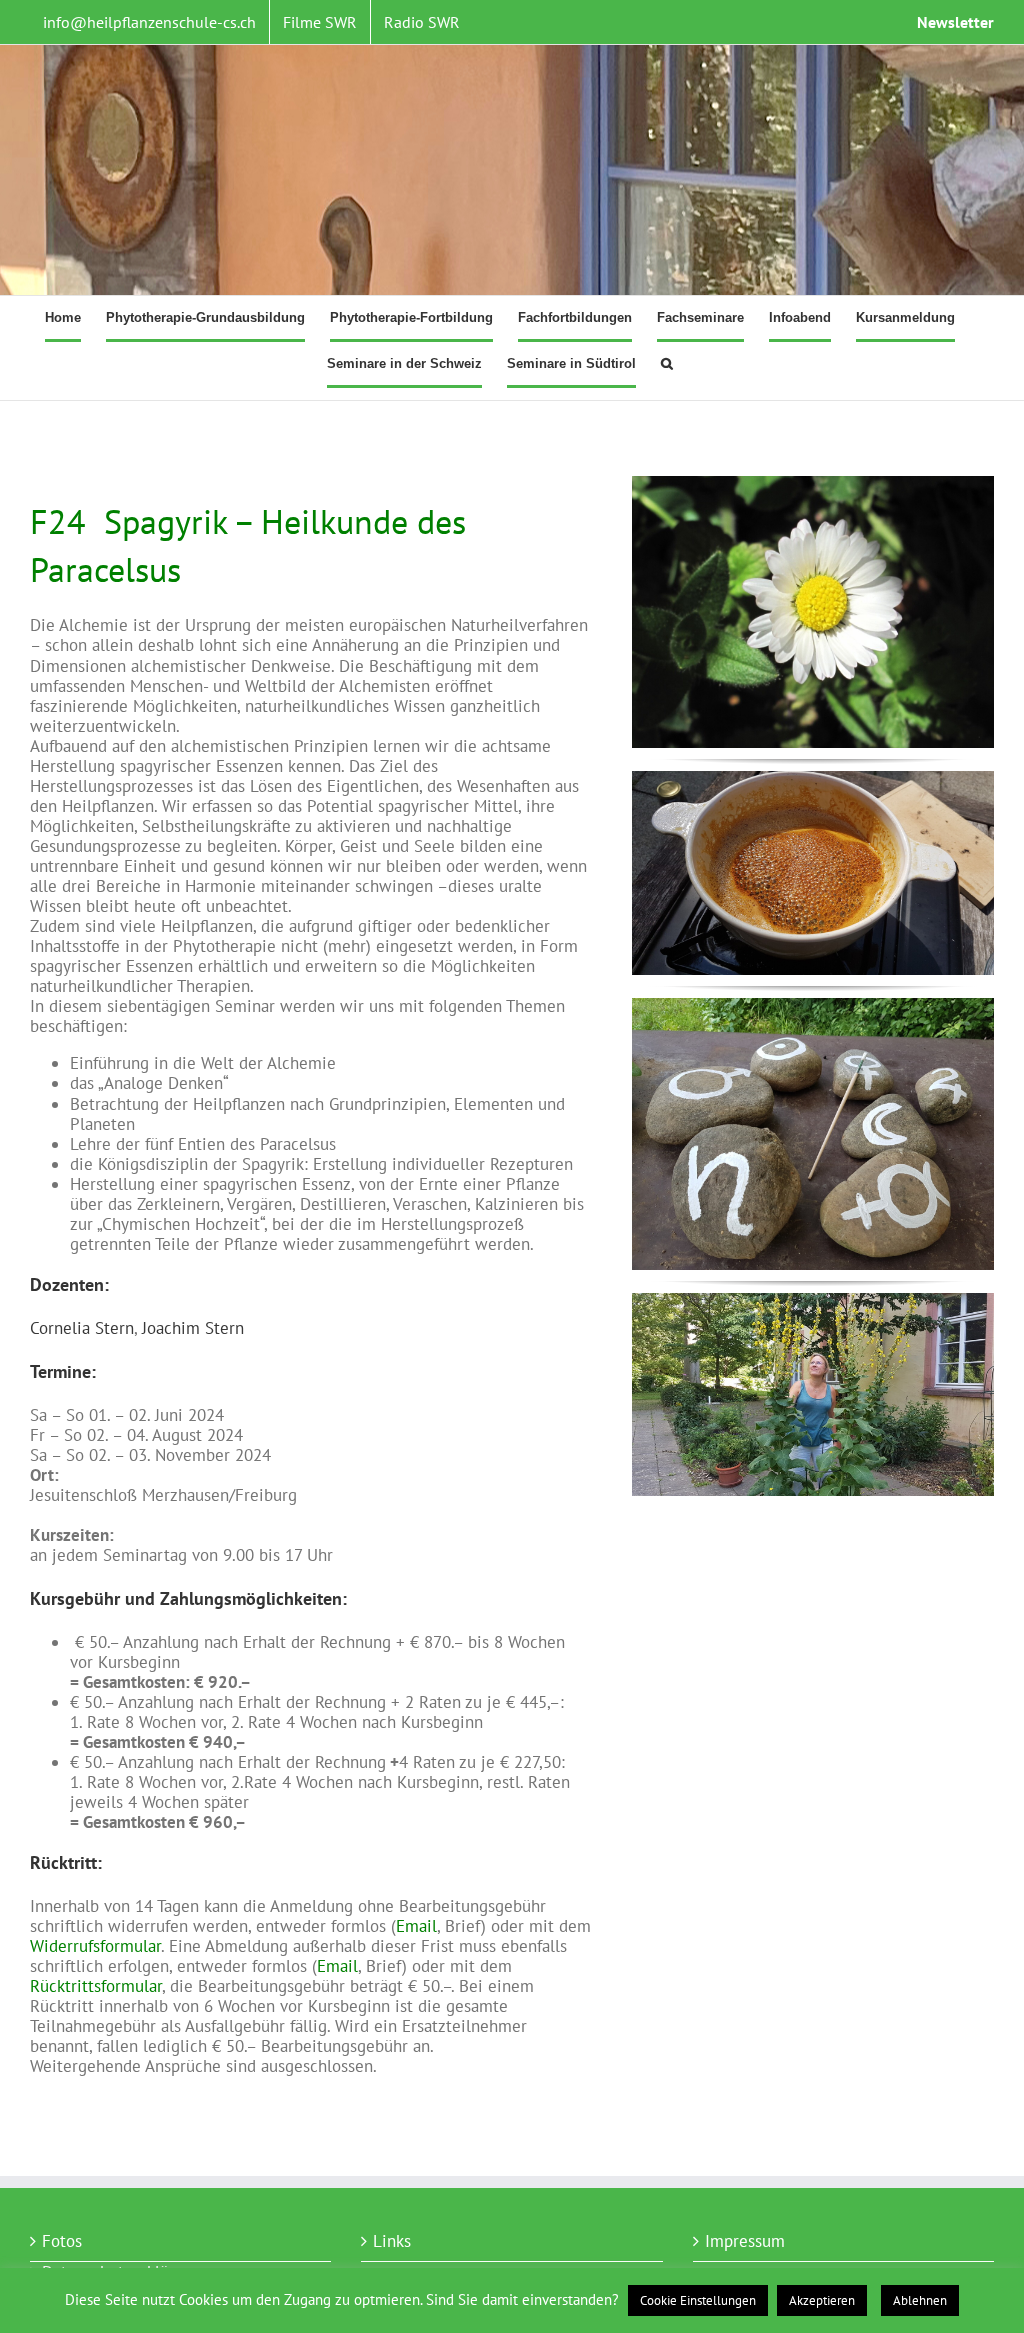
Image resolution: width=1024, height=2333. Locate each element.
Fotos (62, 2241)
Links (392, 2241)
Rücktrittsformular (96, 1986)
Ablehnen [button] (920, 2300)
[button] (667, 365)
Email (416, 1926)
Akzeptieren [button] (822, 2300)
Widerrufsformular (95, 1946)
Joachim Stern (193, 1328)
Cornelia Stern (82, 1328)
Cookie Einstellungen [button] (698, 2300)
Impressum (745, 2241)
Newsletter (955, 22)
